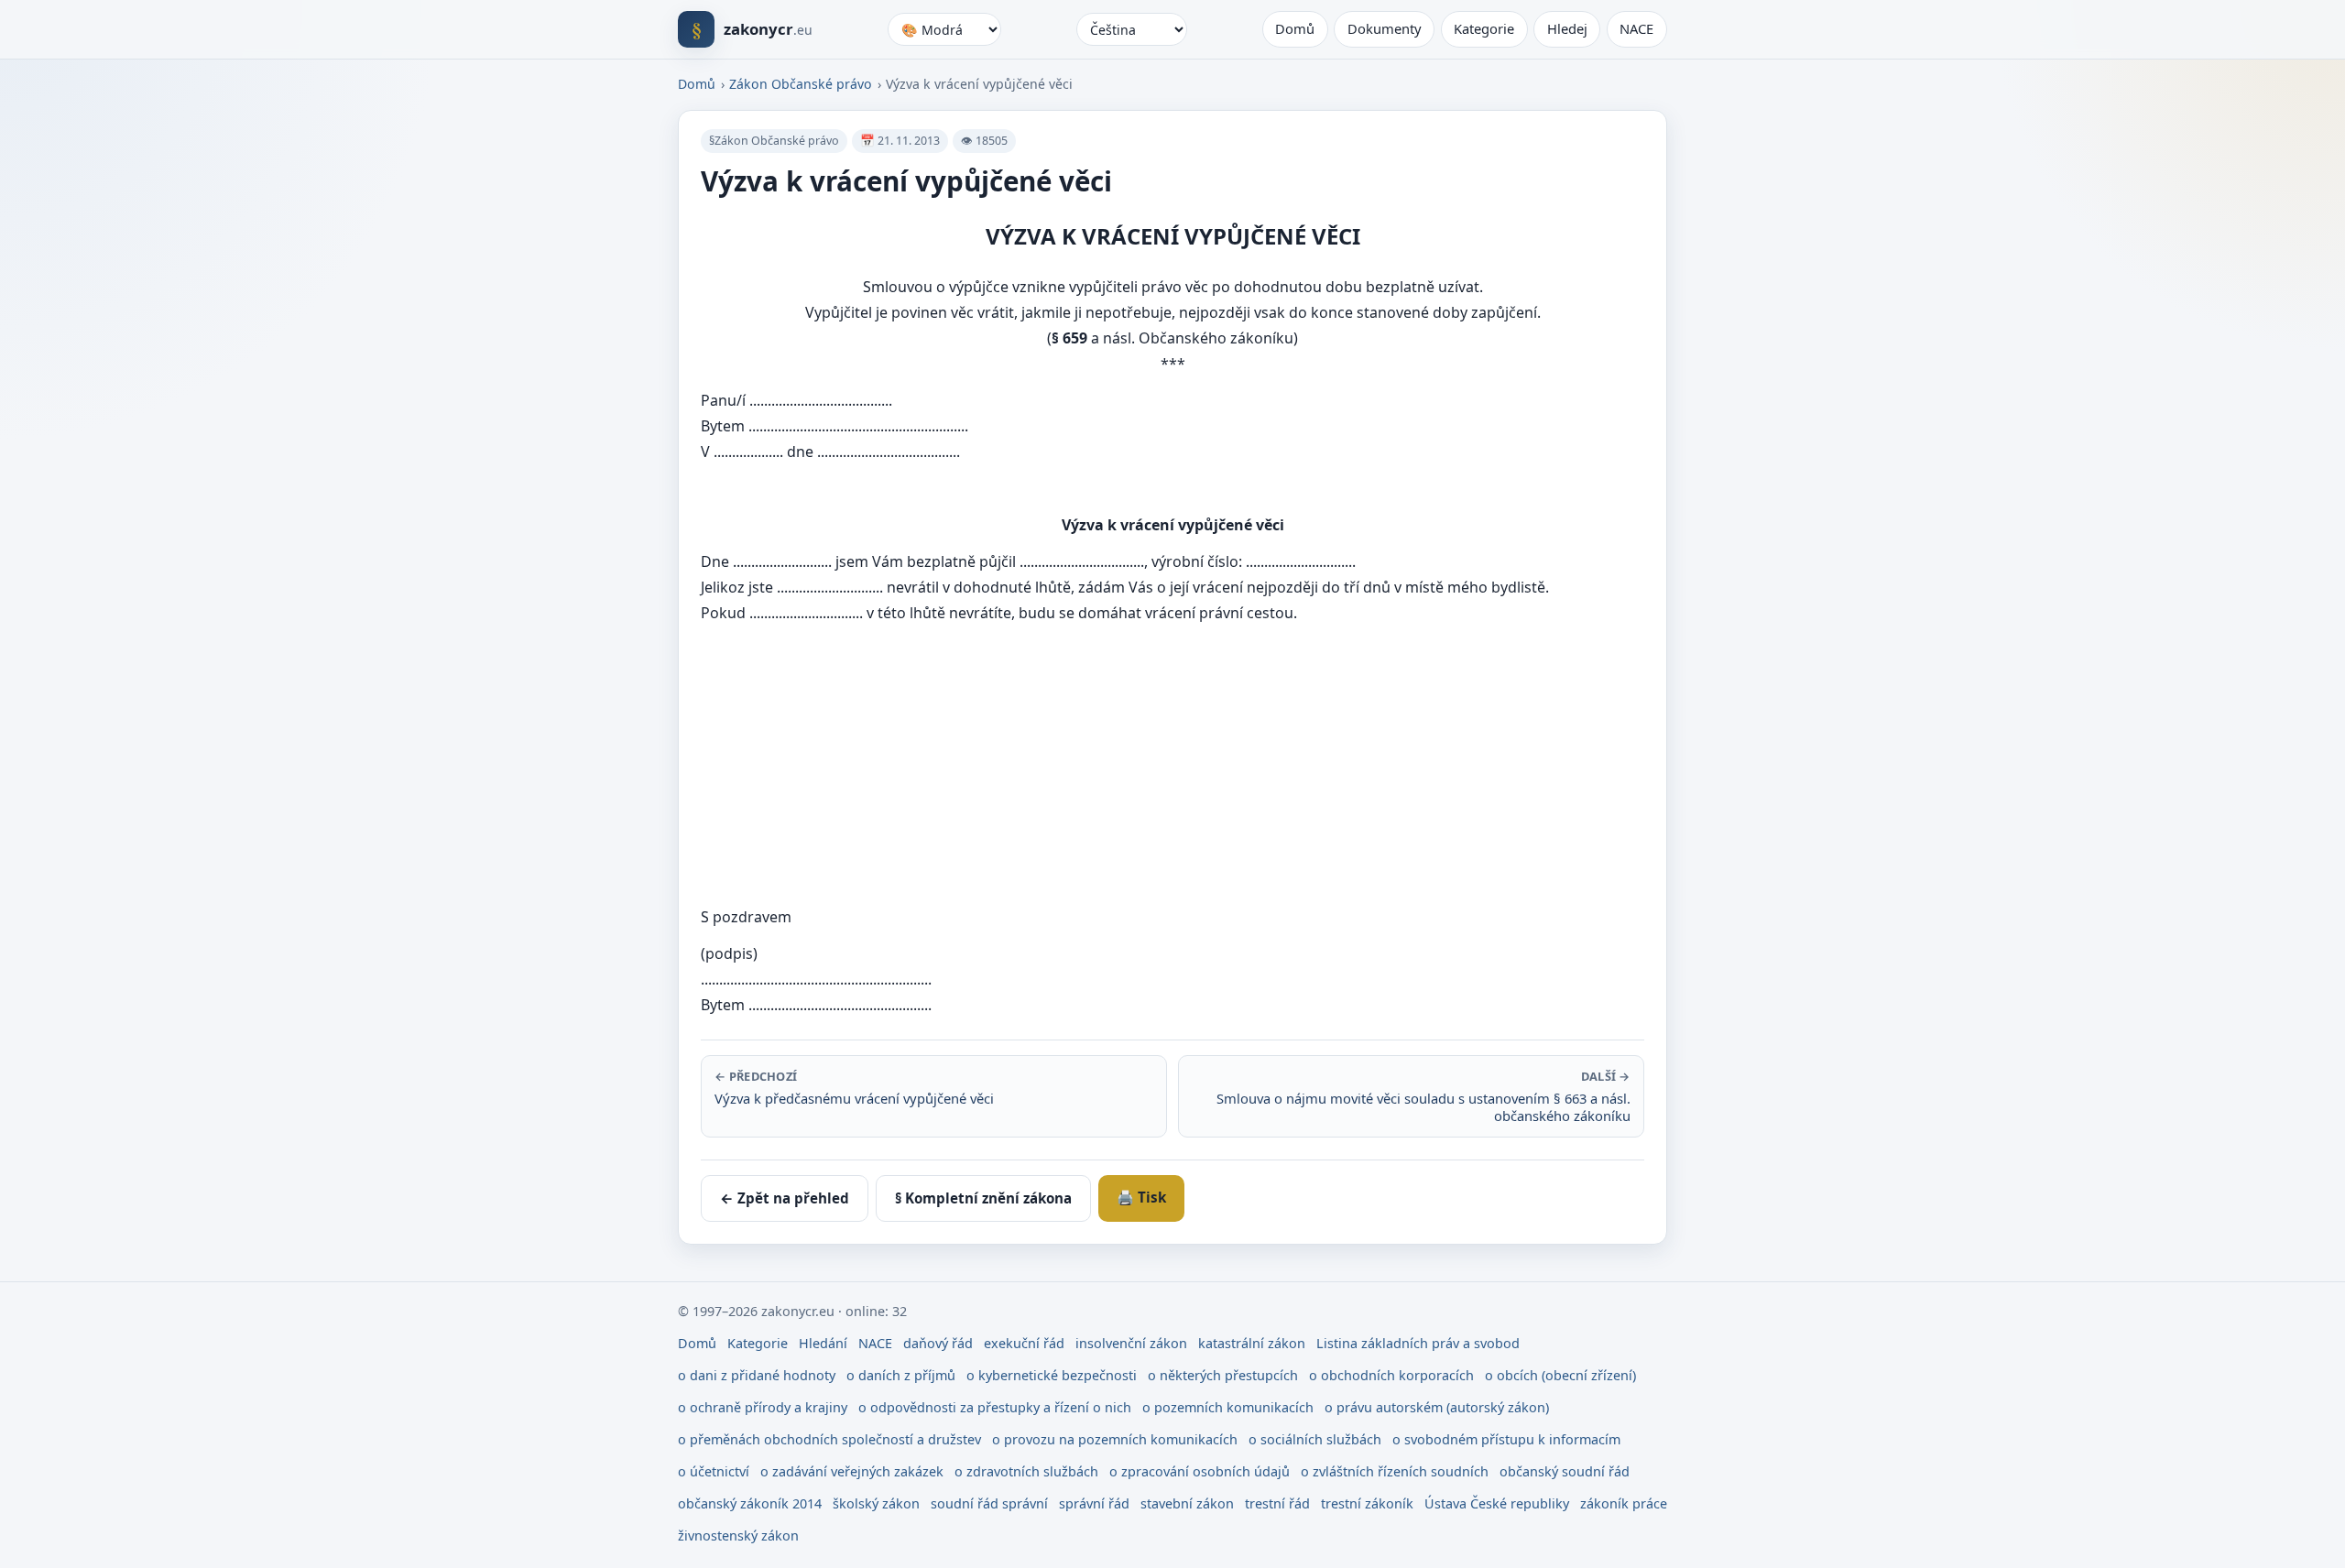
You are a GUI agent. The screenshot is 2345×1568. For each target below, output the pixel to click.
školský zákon (876, 1503)
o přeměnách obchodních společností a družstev (829, 1439)
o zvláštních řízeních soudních (1395, 1471)
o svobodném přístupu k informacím (1506, 1439)
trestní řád (1277, 1503)
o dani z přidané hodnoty (757, 1375)
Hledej (1567, 28)
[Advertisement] (1250, 765)
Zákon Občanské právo (801, 84)
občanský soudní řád (1565, 1471)
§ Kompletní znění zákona (983, 1198)
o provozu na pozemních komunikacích (1115, 1439)
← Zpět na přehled (785, 1198)
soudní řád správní (989, 1503)
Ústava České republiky (1497, 1503)
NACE (1636, 28)
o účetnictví (714, 1471)
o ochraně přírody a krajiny (763, 1407)
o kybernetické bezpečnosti (1052, 1375)
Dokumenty (1385, 28)
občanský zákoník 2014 (750, 1503)
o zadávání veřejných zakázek (852, 1471)
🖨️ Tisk (1141, 1197)
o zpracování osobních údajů (1200, 1471)
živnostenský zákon (738, 1535)
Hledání (823, 1343)
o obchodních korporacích (1391, 1375)
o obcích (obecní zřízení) (1560, 1375)
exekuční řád (1024, 1343)
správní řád (1094, 1503)
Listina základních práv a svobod (1418, 1343)
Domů (1295, 28)
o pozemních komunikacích (1228, 1407)
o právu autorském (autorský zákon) (1437, 1407)
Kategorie (1484, 28)
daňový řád (938, 1343)
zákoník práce (1624, 1503)
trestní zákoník (1367, 1503)
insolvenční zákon (1131, 1343)
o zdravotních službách (1026, 1471)
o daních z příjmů (901, 1375)
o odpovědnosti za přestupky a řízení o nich (995, 1407)
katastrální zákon (1252, 1343)
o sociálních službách (1315, 1439)
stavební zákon (1187, 1503)
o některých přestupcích (1223, 1375)
